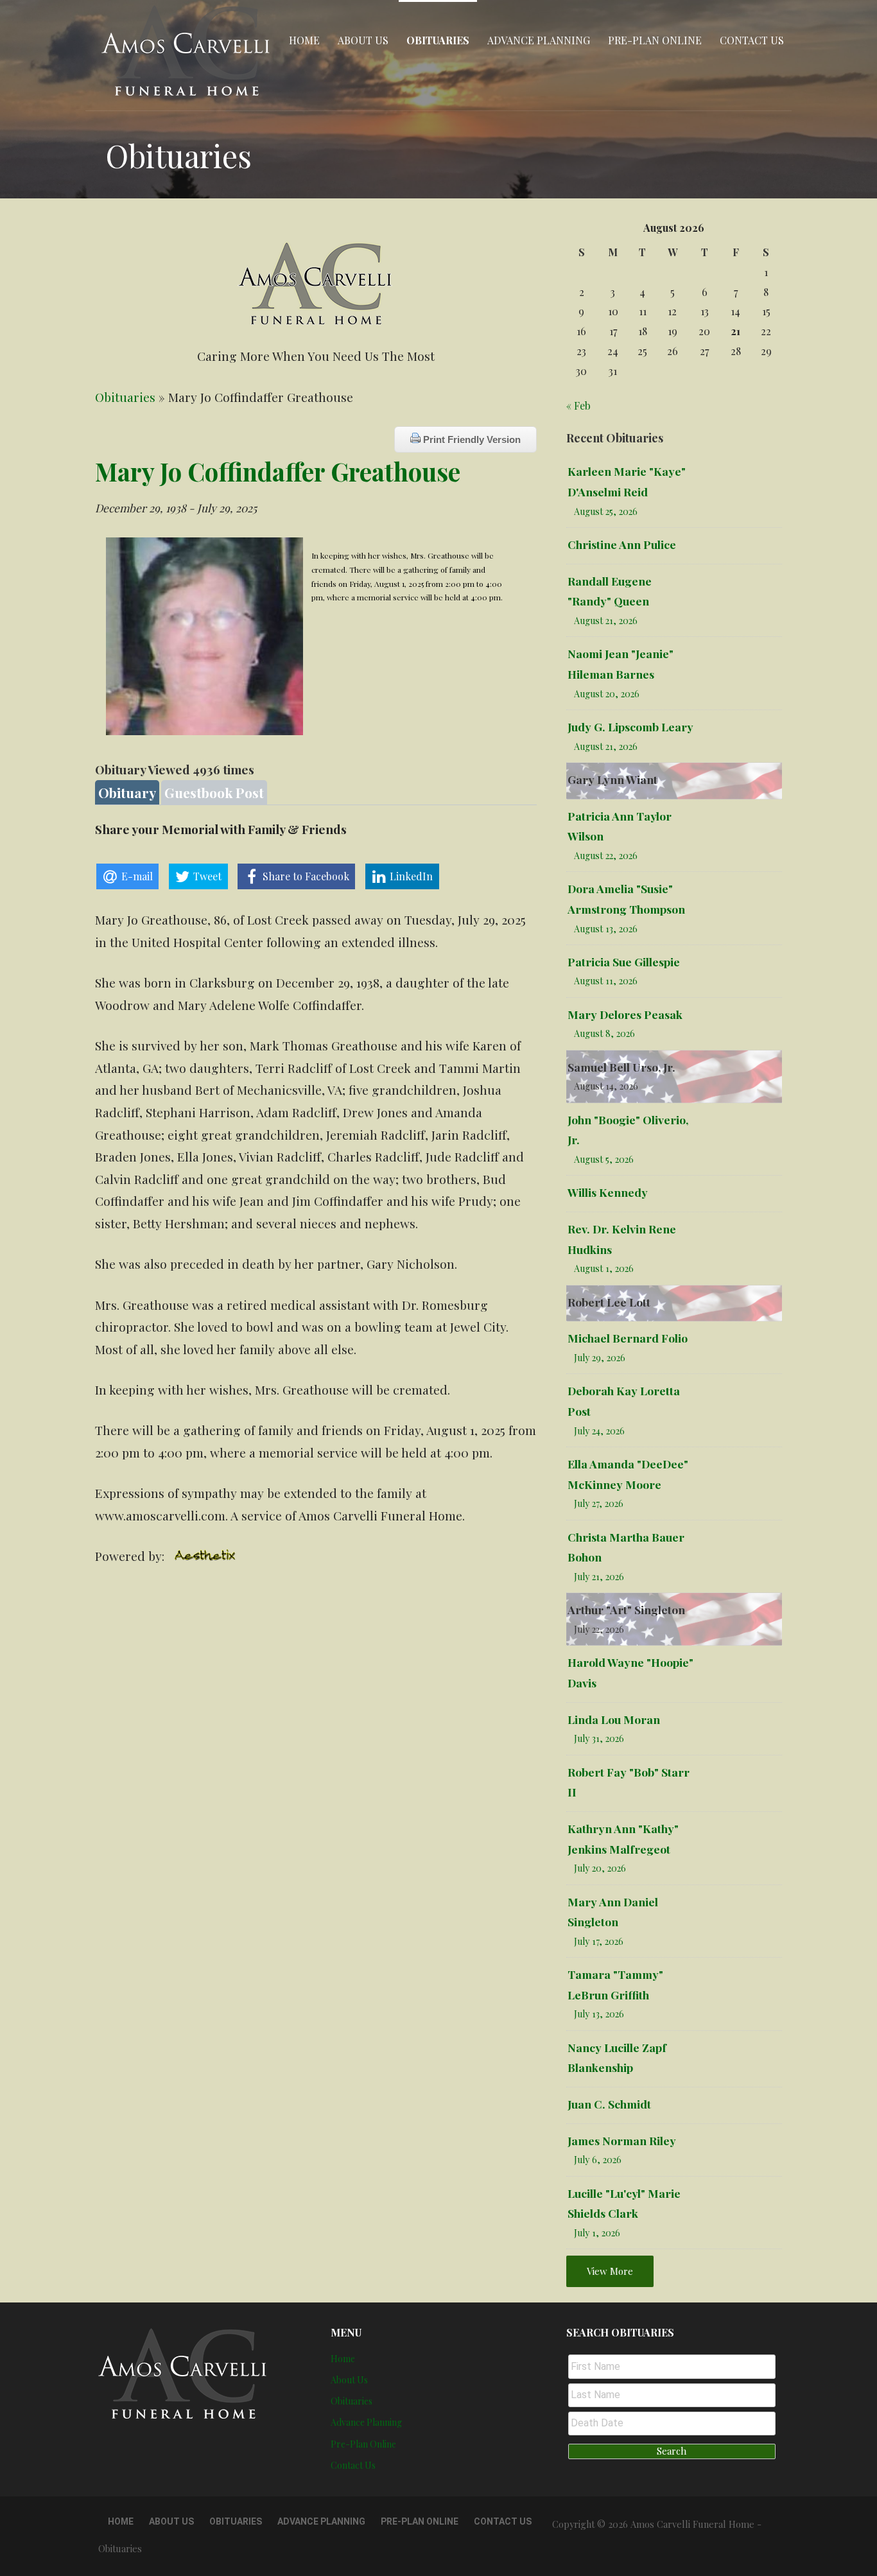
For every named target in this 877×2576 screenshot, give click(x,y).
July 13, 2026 (599, 2014)
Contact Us (752, 40)
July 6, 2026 (598, 2160)
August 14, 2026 (606, 1086)
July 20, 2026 (600, 1868)
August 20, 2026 (607, 694)
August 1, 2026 (604, 1268)
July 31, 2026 (599, 1738)
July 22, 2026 (599, 1629)
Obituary (127, 792)
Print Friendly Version (471, 439)
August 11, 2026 (606, 981)
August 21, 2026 (606, 621)
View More (610, 2271)
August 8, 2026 (604, 1033)
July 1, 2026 (597, 2233)
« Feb (578, 405)
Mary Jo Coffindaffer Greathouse (278, 471)
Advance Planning (539, 40)
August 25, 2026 (606, 511)
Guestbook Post (214, 792)
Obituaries (438, 40)
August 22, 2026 (606, 856)
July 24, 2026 (599, 1431)
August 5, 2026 (604, 1159)
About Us (363, 40)
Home (304, 40)
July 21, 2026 (599, 1577)
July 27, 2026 (599, 1503)
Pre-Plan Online (655, 40)
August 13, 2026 (606, 929)
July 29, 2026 (600, 1358)
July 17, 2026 (599, 1941)
